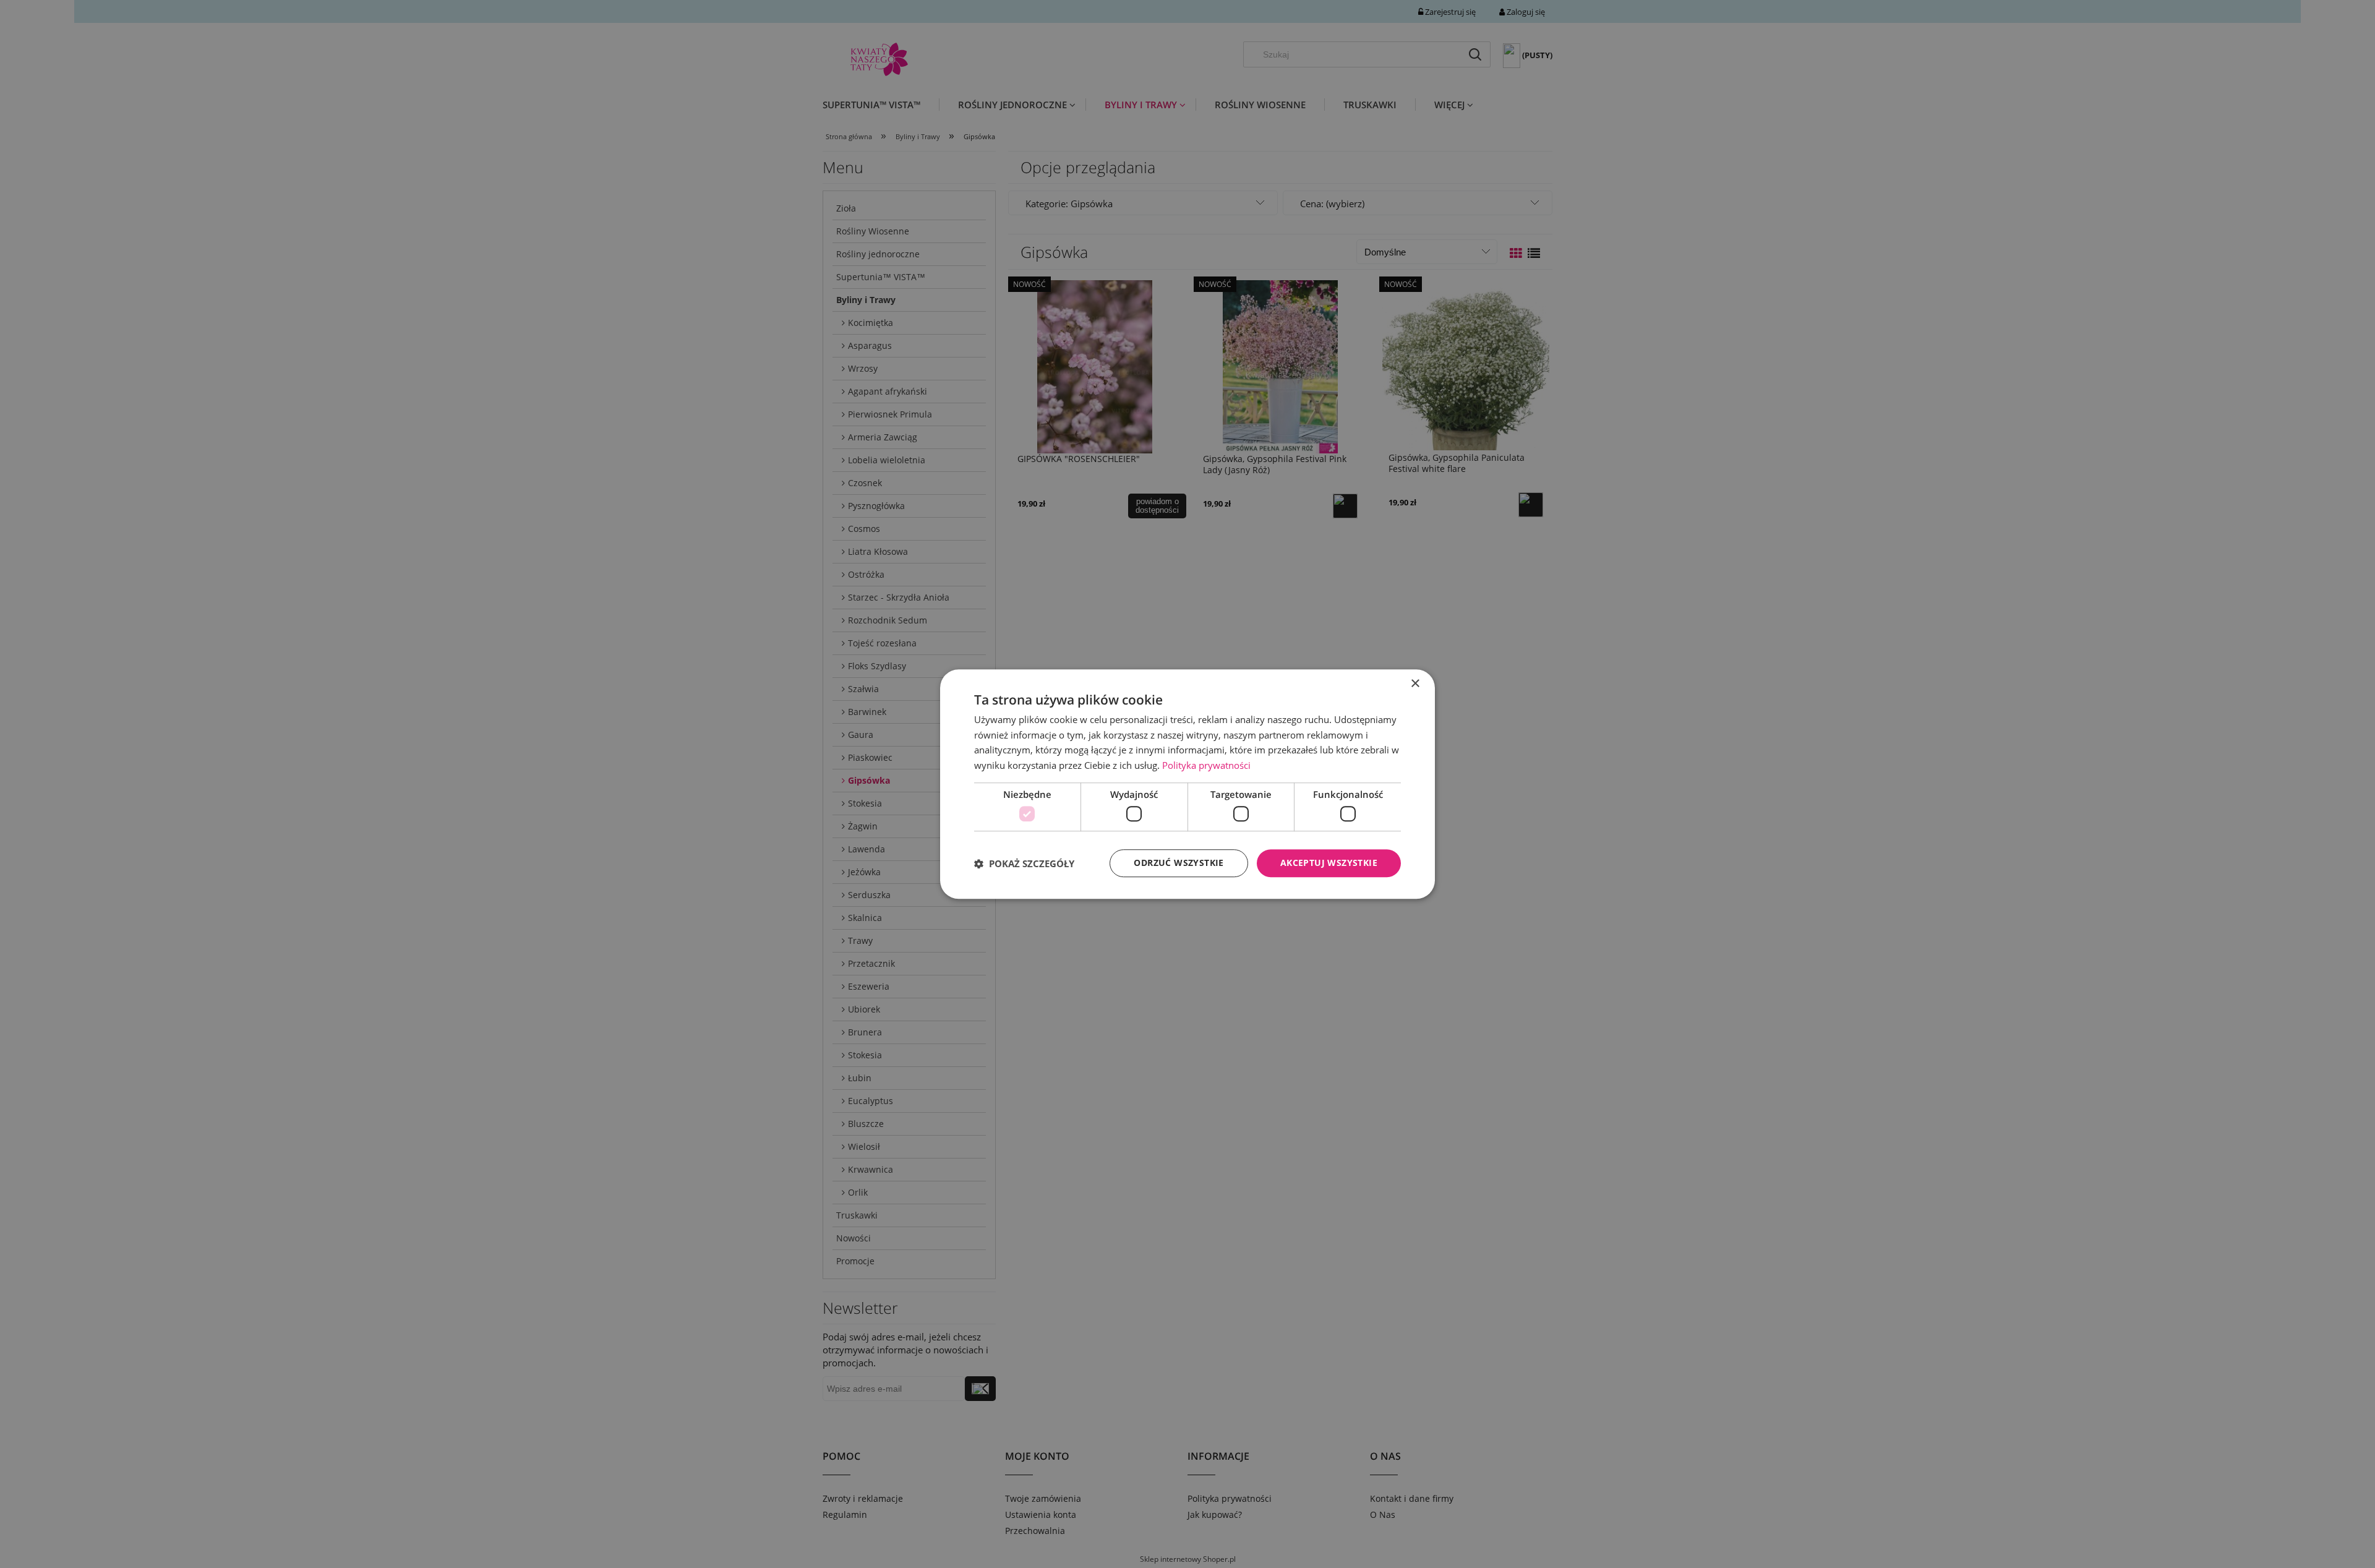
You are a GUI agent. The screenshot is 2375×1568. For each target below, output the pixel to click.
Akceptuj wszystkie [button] (1329, 863)
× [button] (1415, 684)
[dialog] (1187, 784)
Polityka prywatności (1206, 765)
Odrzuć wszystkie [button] (1179, 863)
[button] (1024, 863)
